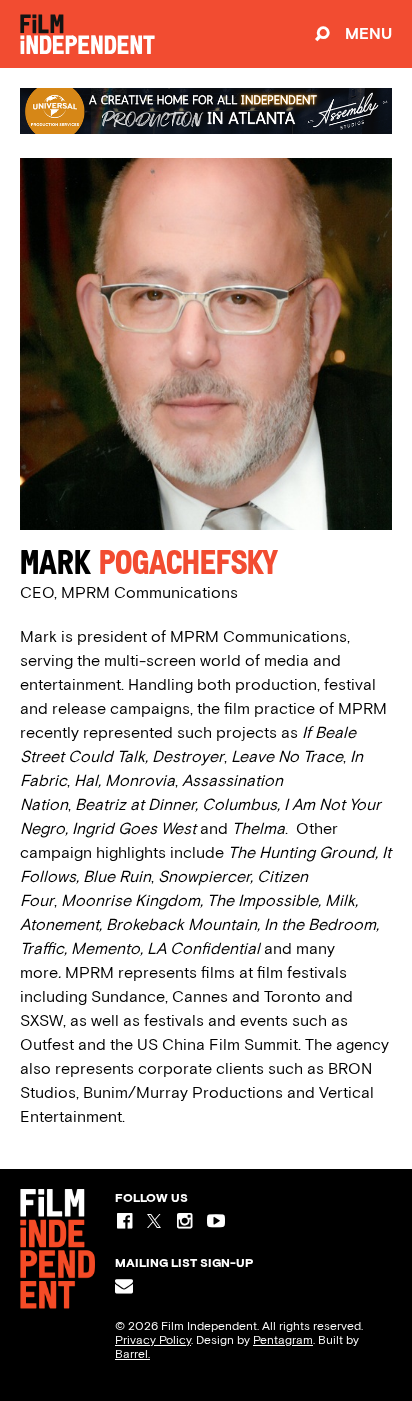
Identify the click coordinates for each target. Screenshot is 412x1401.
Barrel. (132, 1354)
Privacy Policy (153, 1340)
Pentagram (283, 1340)
